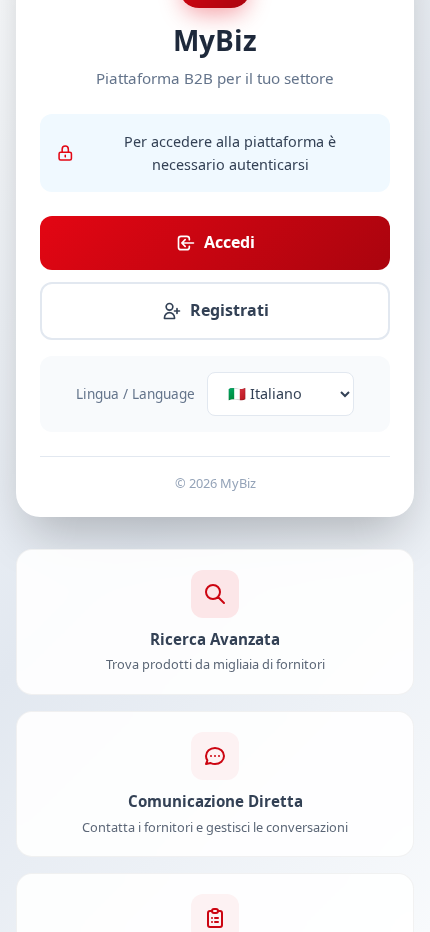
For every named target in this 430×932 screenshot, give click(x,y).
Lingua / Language (135, 393)
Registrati (229, 310)
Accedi (229, 242)
